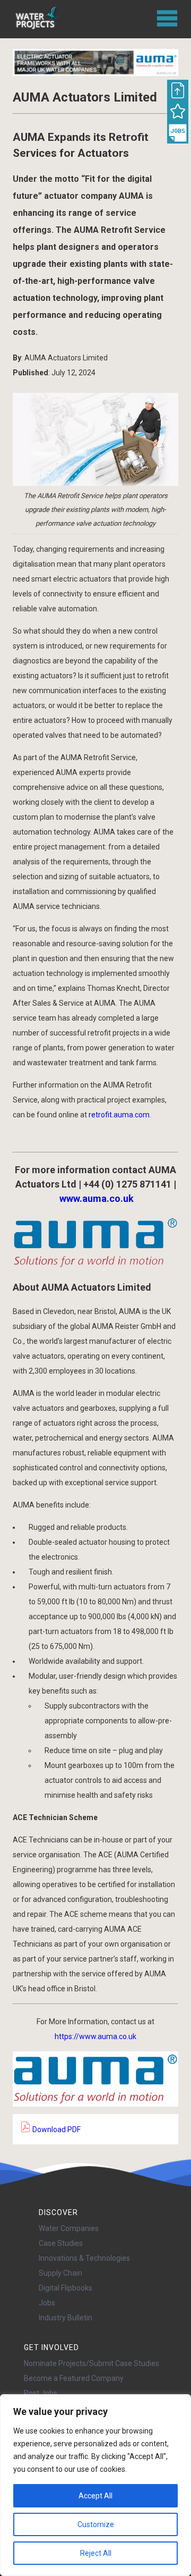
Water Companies (69, 2228)
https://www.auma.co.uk (95, 2036)
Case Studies (61, 2243)
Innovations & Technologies (84, 2258)
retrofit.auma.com (119, 1115)
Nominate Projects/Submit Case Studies (92, 2363)
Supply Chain (60, 2273)
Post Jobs (41, 2393)
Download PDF (56, 2129)
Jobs (47, 2303)
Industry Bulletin (66, 2318)
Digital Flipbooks (66, 2288)
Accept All (95, 2496)
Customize (96, 2524)
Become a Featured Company (74, 2378)
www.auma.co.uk (97, 1198)
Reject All (96, 2553)
